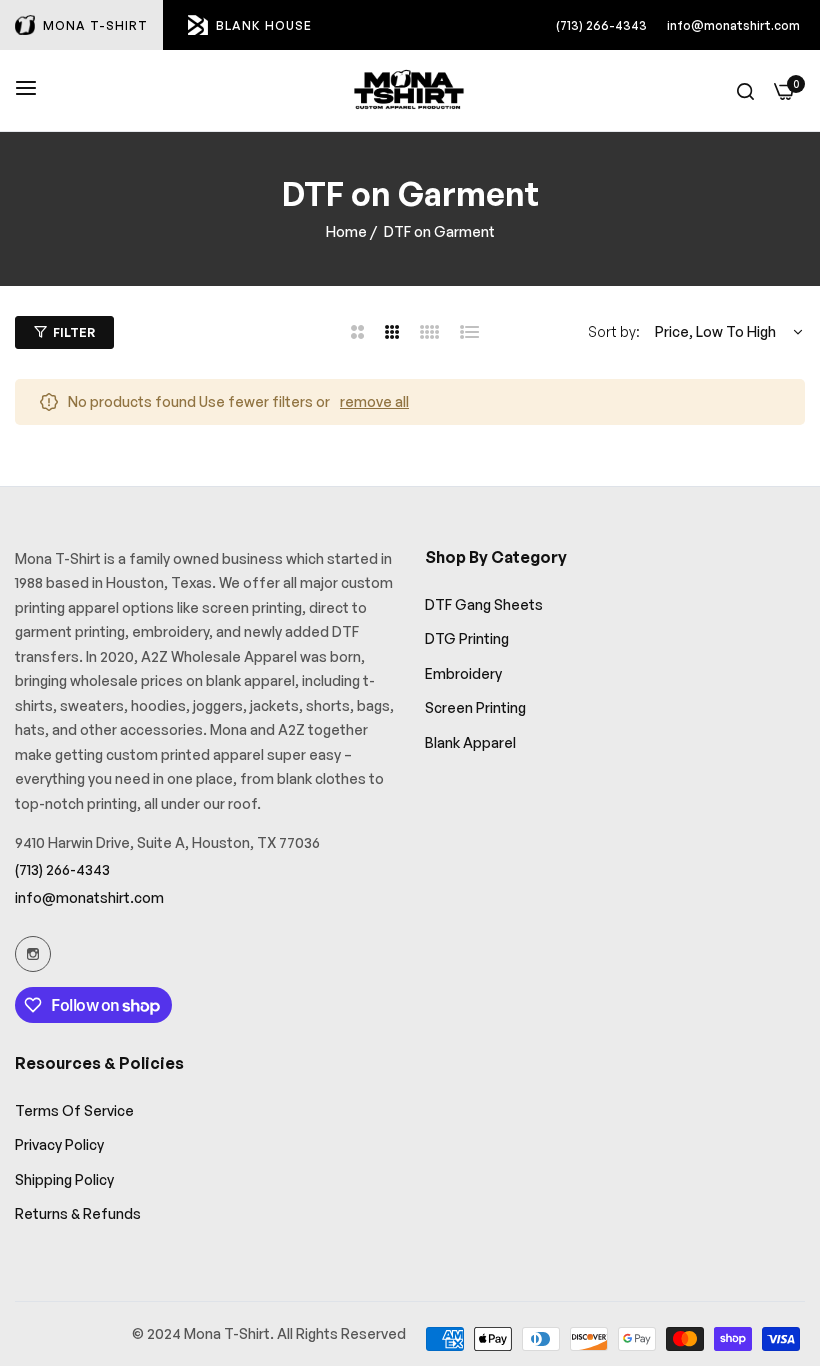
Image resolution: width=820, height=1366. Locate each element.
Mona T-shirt (95, 25)
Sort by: (614, 331)
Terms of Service (74, 1110)
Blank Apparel (470, 742)
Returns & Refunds (78, 1213)
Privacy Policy (59, 1144)
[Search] (745, 90)
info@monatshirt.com (733, 25)
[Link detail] (33, 954)
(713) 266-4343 (601, 25)
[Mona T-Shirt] (410, 90)
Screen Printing (475, 707)
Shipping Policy (64, 1179)
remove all (374, 401)
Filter (74, 332)
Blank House (264, 25)
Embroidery (463, 673)
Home (346, 231)
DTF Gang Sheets (484, 604)
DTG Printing (467, 638)
